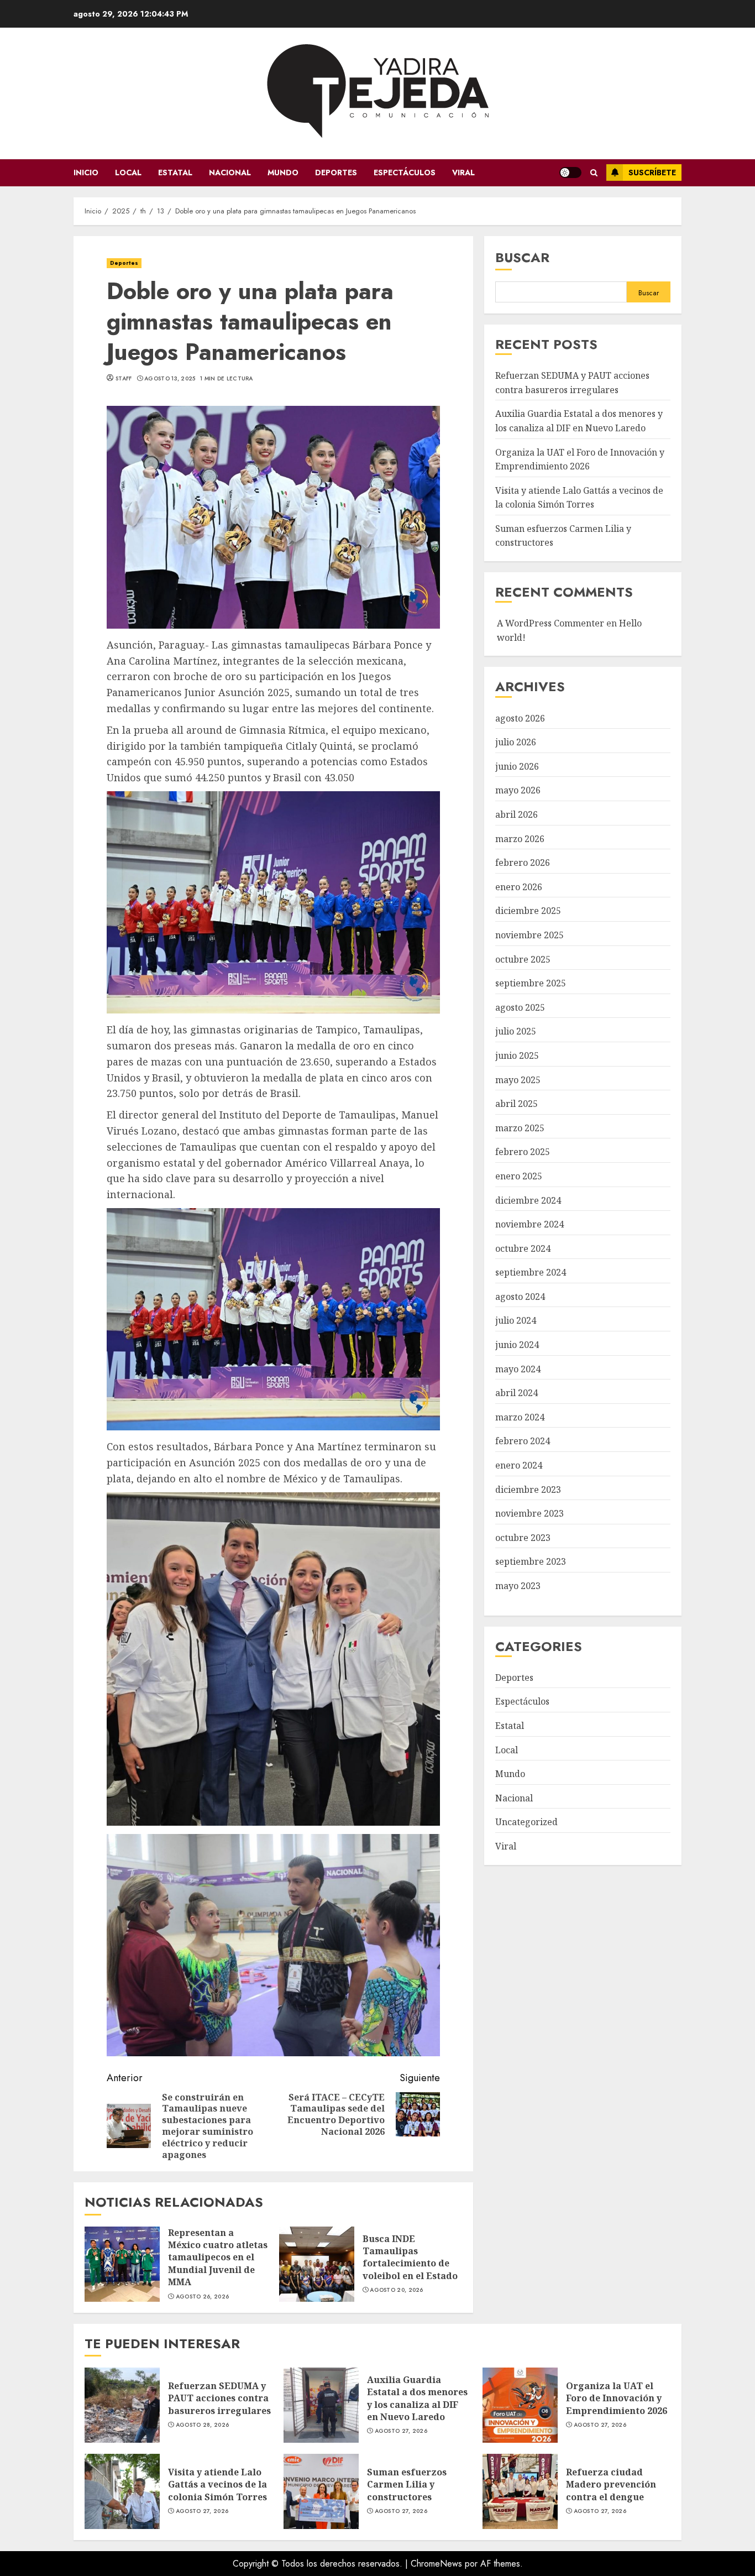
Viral (463, 173)
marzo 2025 (520, 1128)
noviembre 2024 (529, 1225)
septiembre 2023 (531, 1562)
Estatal (175, 173)
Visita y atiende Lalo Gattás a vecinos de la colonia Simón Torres (122, 2491)
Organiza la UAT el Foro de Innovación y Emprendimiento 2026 (520, 2405)
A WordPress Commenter (550, 624)
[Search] (594, 173)
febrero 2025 (523, 1152)
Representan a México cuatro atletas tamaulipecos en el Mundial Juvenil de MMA (122, 2264)
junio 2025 (517, 1056)
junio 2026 (517, 767)
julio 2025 (516, 1032)
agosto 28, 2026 (203, 2425)
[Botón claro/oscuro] (570, 173)
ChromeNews (436, 2564)
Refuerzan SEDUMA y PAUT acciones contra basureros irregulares (122, 2405)
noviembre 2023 (529, 1514)
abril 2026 (517, 815)
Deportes (336, 173)
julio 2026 (516, 743)
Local (128, 173)
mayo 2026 (518, 791)
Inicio (86, 173)
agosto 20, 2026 (397, 2290)
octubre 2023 (523, 1538)
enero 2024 (519, 1466)
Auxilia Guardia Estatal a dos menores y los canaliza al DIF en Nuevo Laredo (321, 2405)
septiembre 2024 (531, 1273)
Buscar (522, 257)
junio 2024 (517, 1345)
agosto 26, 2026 (203, 2297)
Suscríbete (652, 173)
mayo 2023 (518, 1586)
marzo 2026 (520, 839)
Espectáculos (405, 173)
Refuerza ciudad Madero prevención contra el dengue (520, 2491)
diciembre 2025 (528, 911)
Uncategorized (526, 1822)
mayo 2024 (518, 1370)
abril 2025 (517, 1104)
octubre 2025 (523, 959)
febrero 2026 (523, 863)
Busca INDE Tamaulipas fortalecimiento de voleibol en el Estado (317, 2264)
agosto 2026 (520, 718)
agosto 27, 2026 (401, 2431)
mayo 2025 (518, 1080)
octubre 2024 (523, 1249)
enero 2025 (519, 1177)
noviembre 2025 (529, 936)
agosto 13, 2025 (170, 379)
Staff (124, 379)
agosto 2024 (520, 1297)
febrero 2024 (523, 1441)
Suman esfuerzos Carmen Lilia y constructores (321, 2491)
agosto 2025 (520, 1008)
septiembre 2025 (531, 984)
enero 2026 (519, 887)
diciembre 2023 (528, 1490)
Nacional (230, 173)
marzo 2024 (520, 1418)
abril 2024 (517, 1393)
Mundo (283, 173)
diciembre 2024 (528, 1200)
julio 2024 (516, 1321)
